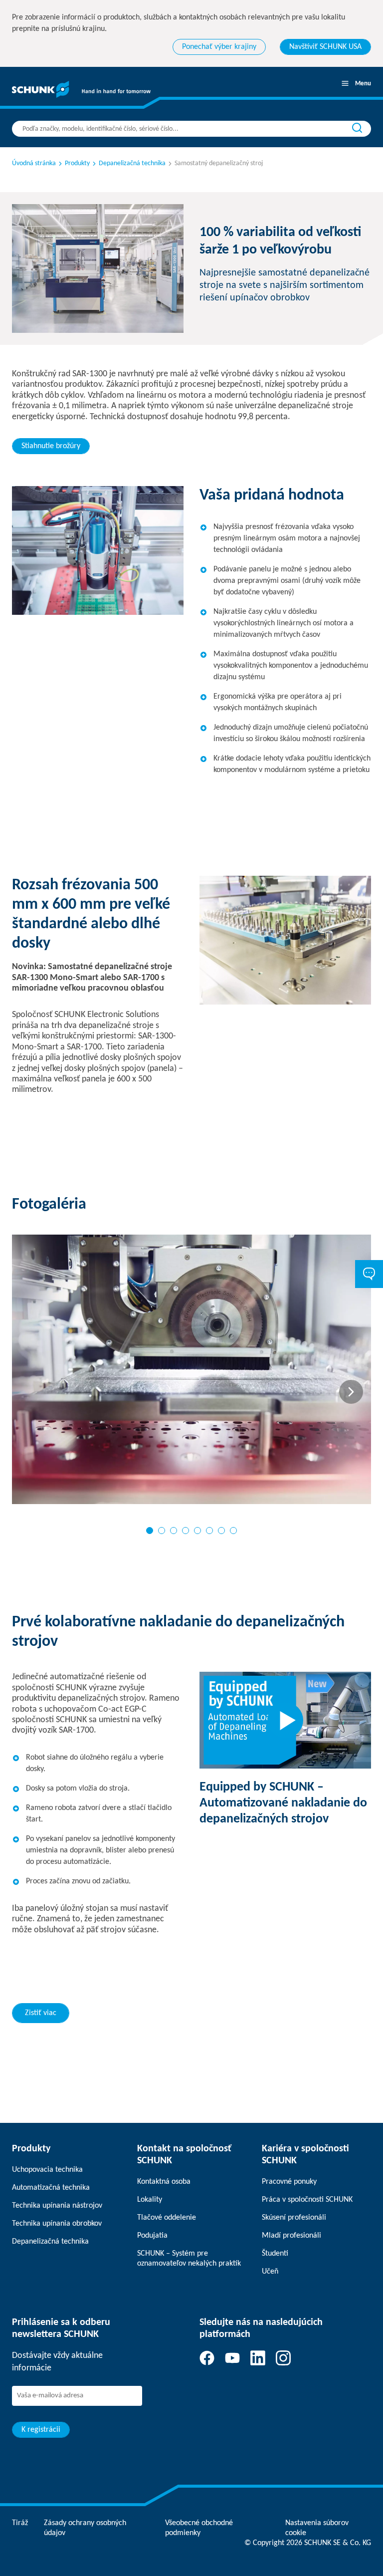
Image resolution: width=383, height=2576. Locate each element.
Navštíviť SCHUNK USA (325, 47)
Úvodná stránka (34, 163)
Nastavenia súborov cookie (317, 2528)
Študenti (275, 2254)
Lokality (150, 2200)
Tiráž (20, 2523)
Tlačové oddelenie (167, 2218)
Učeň (270, 2272)
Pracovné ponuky (289, 2182)
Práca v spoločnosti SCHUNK (307, 2200)
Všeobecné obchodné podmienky (199, 2528)
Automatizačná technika (51, 2188)
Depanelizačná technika (50, 2242)
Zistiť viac (41, 2013)
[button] (150, 1531)
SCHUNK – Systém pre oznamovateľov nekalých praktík (189, 2259)
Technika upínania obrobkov (57, 2224)
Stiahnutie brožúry (51, 446)
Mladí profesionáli (291, 2236)
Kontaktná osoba (164, 2182)
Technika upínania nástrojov (57, 2206)
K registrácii (41, 2430)
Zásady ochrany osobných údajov (85, 2528)
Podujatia (152, 2236)
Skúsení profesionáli (294, 2218)
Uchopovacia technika (47, 2170)
